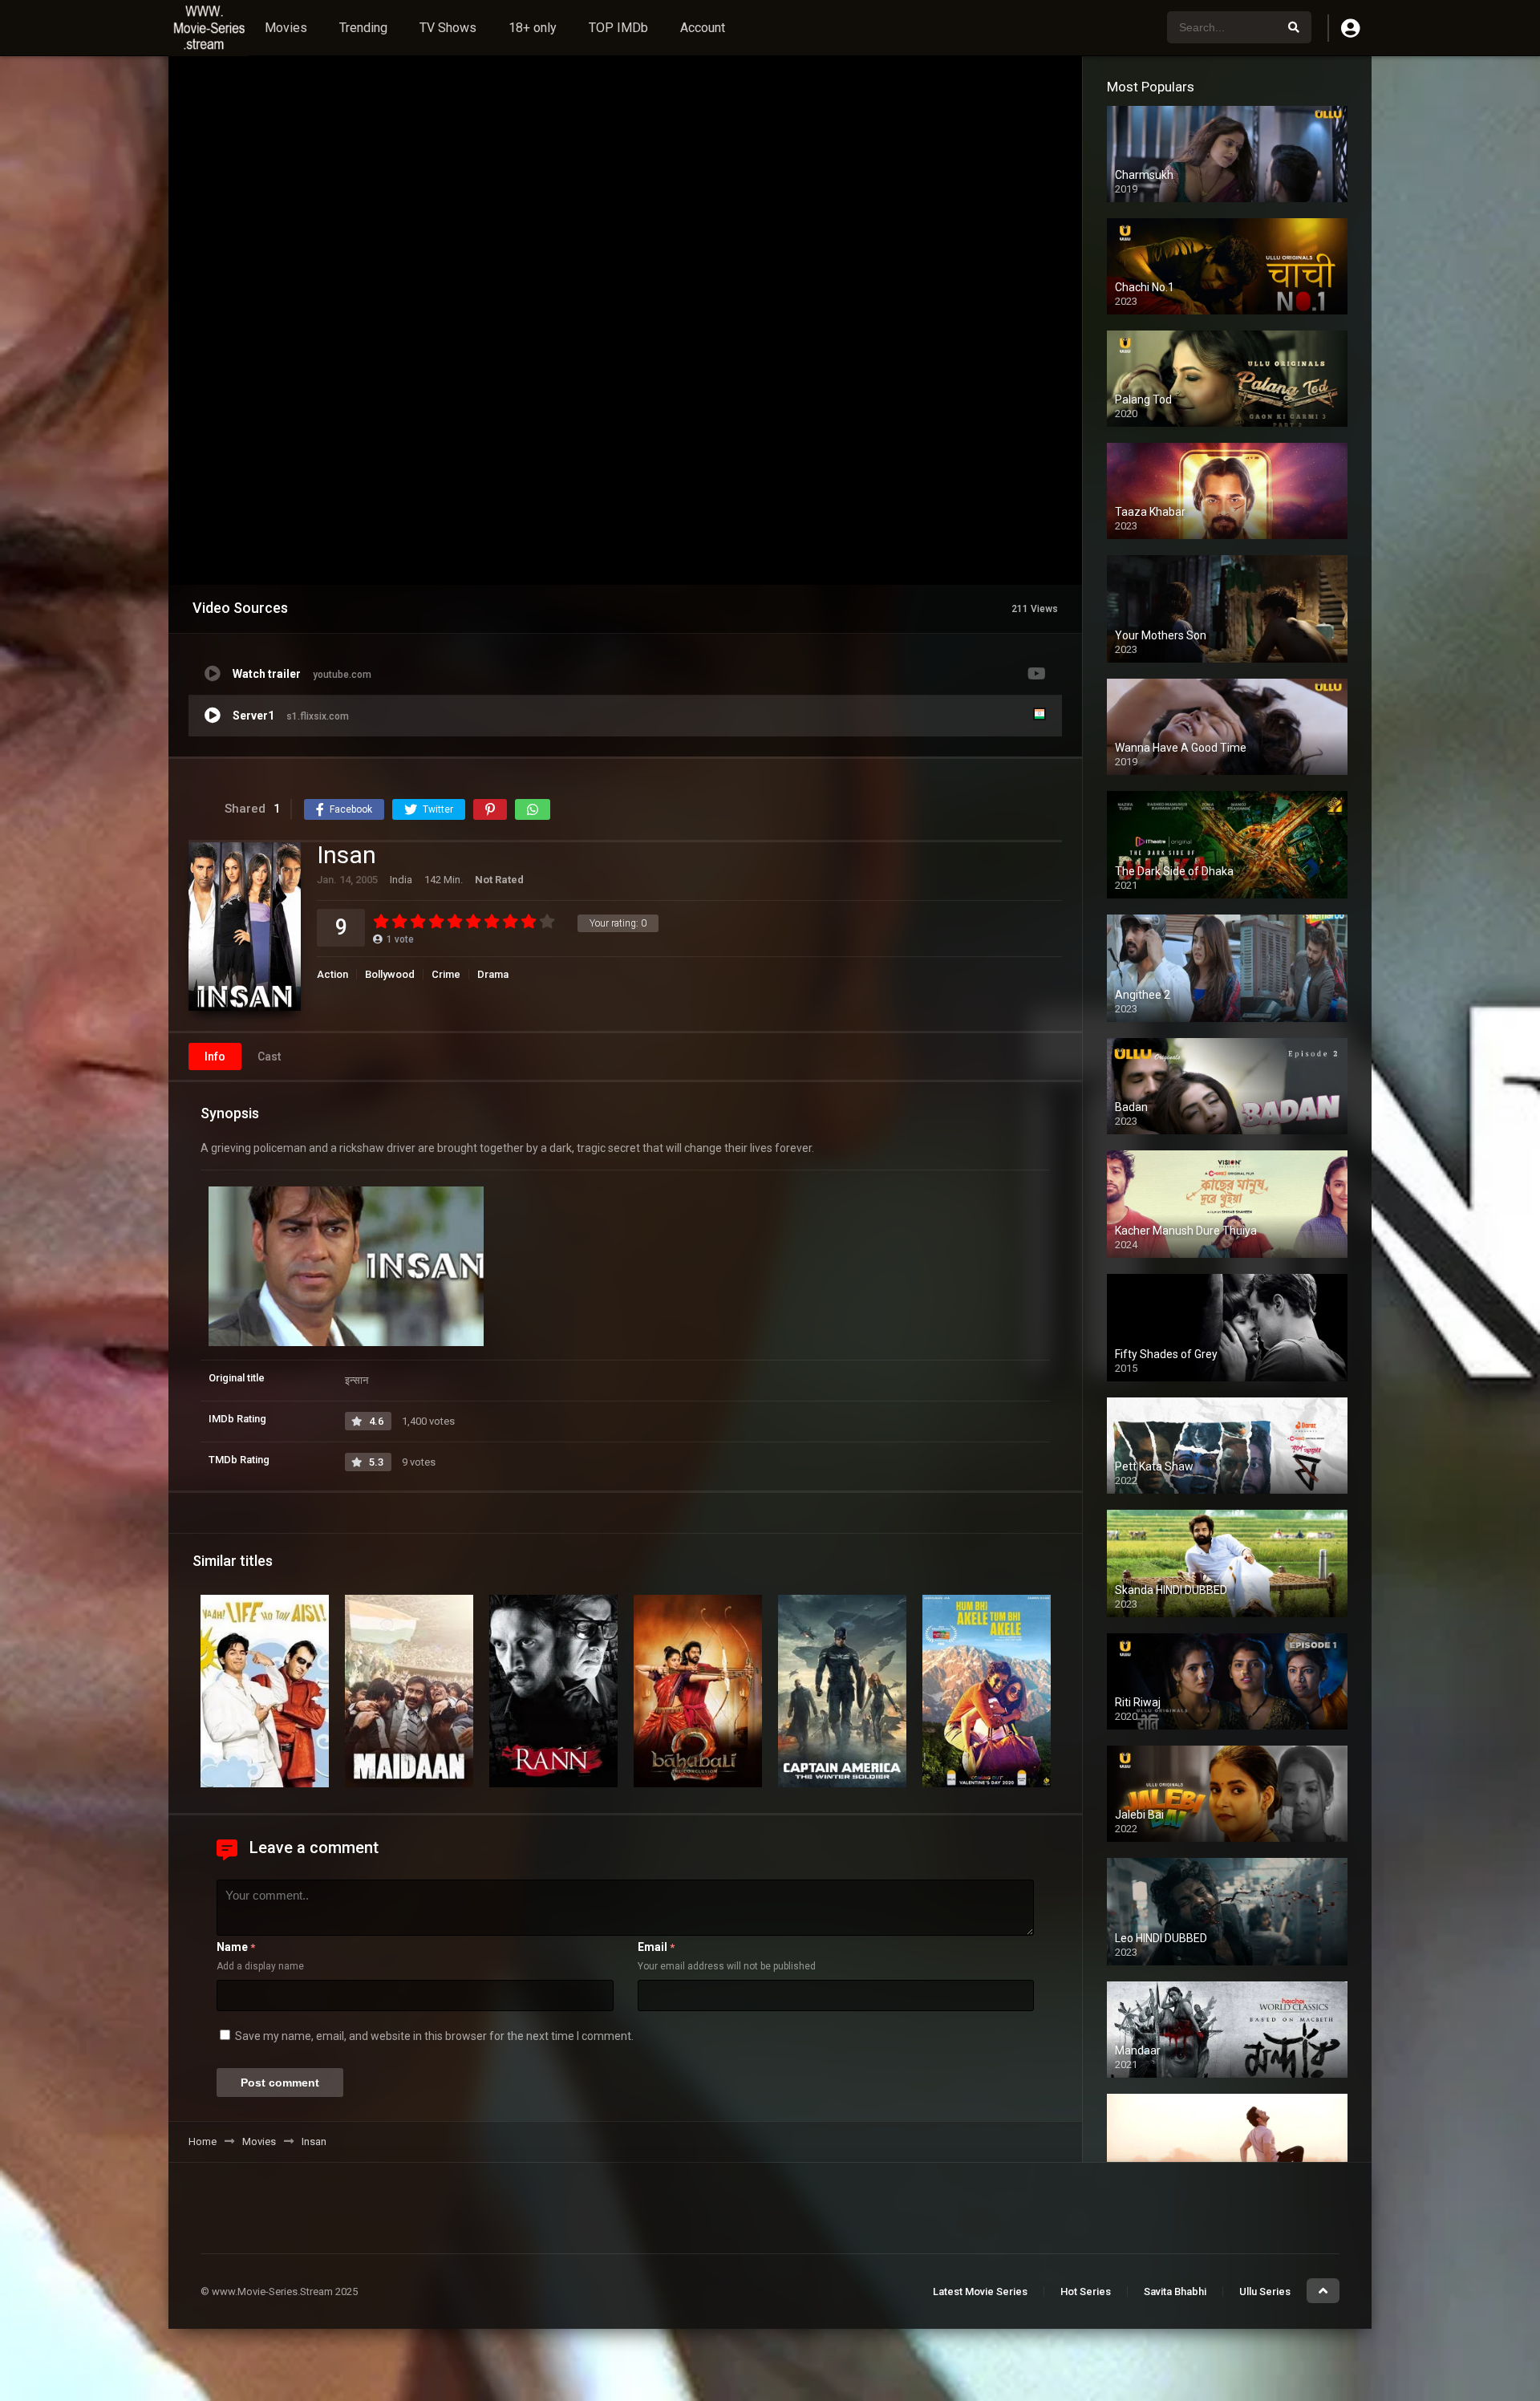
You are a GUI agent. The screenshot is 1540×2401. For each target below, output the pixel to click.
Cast (269, 1057)
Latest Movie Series (980, 2291)
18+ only (533, 28)
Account (703, 28)
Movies (286, 28)
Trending (363, 28)
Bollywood (390, 974)
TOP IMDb (618, 28)
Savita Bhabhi (1175, 2291)
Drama (493, 974)
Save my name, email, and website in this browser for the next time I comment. (434, 2036)
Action (332, 974)
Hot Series (1086, 2291)
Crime (446, 974)
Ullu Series (1265, 2291)
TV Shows (448, 28)
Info (215, 1057)
